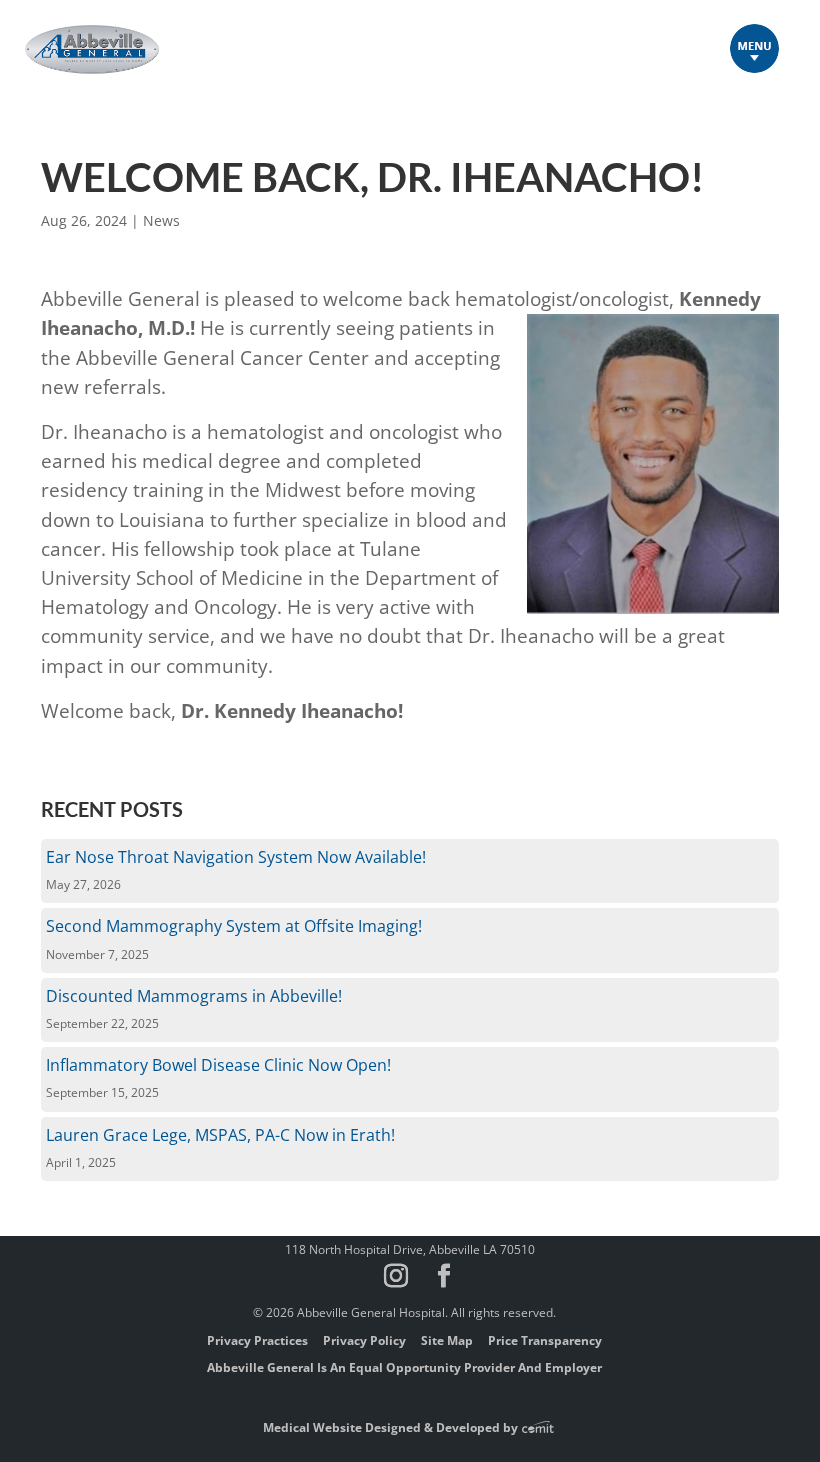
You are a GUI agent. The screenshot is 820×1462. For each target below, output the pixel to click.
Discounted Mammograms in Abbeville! (194, 996)
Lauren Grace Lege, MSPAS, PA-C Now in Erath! (220, 1135)
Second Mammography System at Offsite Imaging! (234, 926)
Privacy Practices (257, 1340)
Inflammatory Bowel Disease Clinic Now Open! (218, 1065)
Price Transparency (545, 1340)
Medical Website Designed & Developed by (392, 1427)
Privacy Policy (364, 1340)
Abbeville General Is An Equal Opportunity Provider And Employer (404, 1367)
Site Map (447, 1340)
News (161, 220)
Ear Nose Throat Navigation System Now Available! (236, 857)
